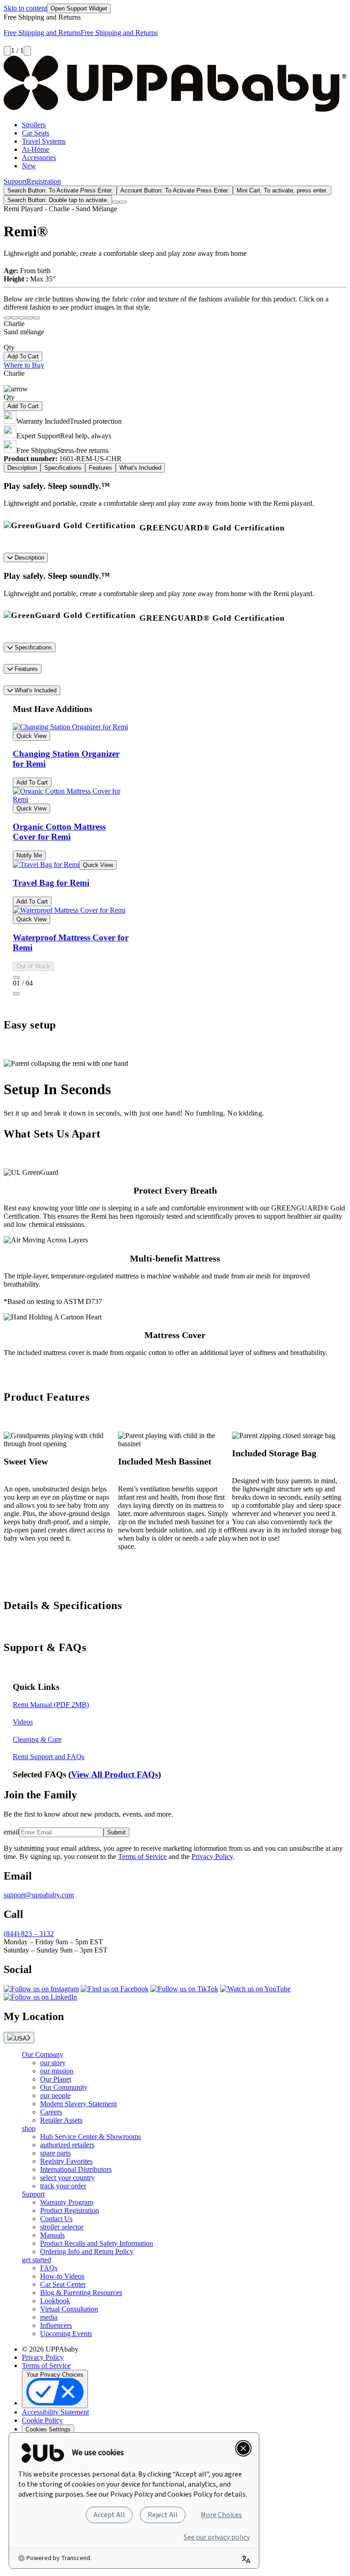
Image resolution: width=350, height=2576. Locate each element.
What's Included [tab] (140, 468)
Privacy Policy (212, 1857)
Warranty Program (67, 2202)
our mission (57, 2071)
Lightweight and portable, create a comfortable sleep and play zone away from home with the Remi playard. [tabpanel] (159, 507)
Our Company (43, 2054)
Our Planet (56, 2079)
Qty (9, 347)
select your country (67, 2178)
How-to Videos (62, 2276)
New (29, 166)
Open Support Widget (79, 8)
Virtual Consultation (69, 2309)
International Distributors (76, 2169)
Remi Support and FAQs (49, 1757)
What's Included (35, 690)
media (49, 2317)
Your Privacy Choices (55, 2375)
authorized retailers (67, 2145)
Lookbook (55, 2301)
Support (15, 181)
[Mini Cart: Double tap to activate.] (116, 202)
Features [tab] (100, 468)
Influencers (56, 2325)
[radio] (7, 318)
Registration (44, 181)
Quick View (31, 736)
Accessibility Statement (55, 2412)
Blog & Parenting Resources (81, 2293)
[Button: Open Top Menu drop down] (123, 202)
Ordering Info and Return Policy (87, 2251)
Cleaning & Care (37, 1739)
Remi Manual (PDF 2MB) (51, 1705)
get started (36, 2260)
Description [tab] (22, 468)
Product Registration (69, 2210)
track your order (63, 2186)
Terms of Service (142, 1857)
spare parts (55, 2153)
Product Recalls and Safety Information (97, 2243)
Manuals (52, 2235)
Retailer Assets (61, 2120)
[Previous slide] (7, 51)
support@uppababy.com (39, 1895)
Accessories (39, 158)
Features (25, 669)
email (11, 1832)
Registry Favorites (66, 2161)
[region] (175, 866)
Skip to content (25, 8)
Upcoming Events (66, 2334)
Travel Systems (44, 141)
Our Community (64, 2087)
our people (55, 2096)
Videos (23, 1722)
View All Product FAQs (115, 1774)
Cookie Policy (42, 2420)
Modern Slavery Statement (78, 2104)
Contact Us (56, 2219)
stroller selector (62, 2227)
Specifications (32, 647)
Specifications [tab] (63, 468)
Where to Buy (24, 365)
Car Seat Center (63, 2284)
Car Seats (36, 133)
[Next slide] (27, 51)
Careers (51, 2112)
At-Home (36, 149)
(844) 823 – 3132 (29, 1934)
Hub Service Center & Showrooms (90, 2137)
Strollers (34, 125)
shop (29, 2128)
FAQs (49, 2268)
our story (53, 2063)
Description (28, 558)
